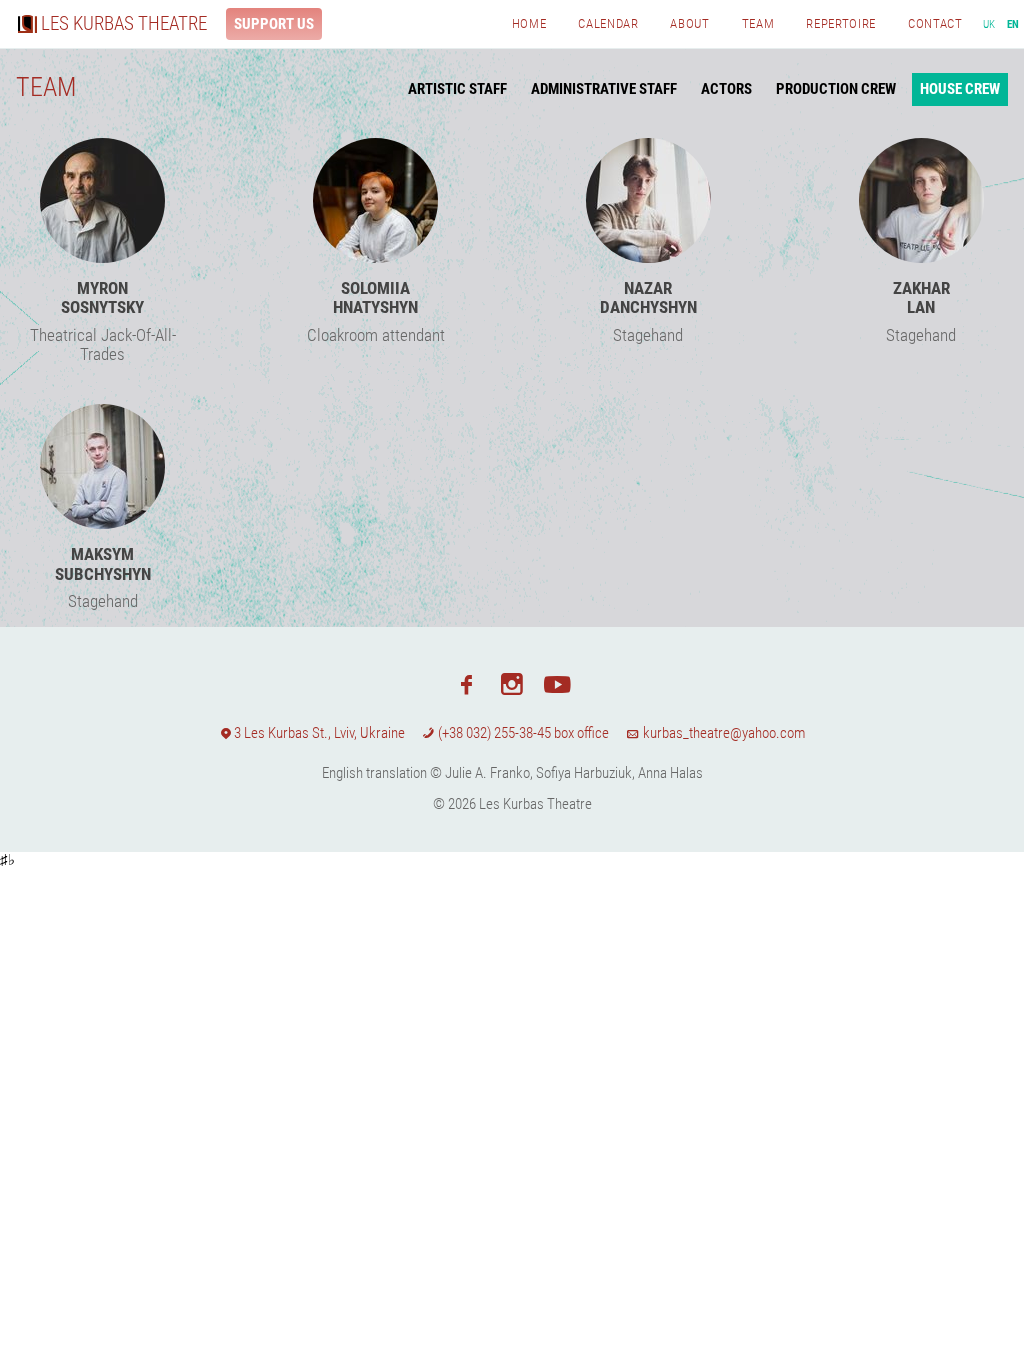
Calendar (608, 23)
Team (758, 23)
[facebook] (466, 683)
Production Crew (836, 89)
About (689, 23)
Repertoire (841, 23)
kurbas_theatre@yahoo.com (722, 733)
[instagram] (511, 683)
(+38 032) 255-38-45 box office (522, 733)
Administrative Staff (604, 89)
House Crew (960, 89)
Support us (274, 24)
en (1013, 24)
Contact (935, 23)
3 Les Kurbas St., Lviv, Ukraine (319, 733)
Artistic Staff (457, 89)
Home (529, 23)
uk (989, 24)
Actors (726, 89)
